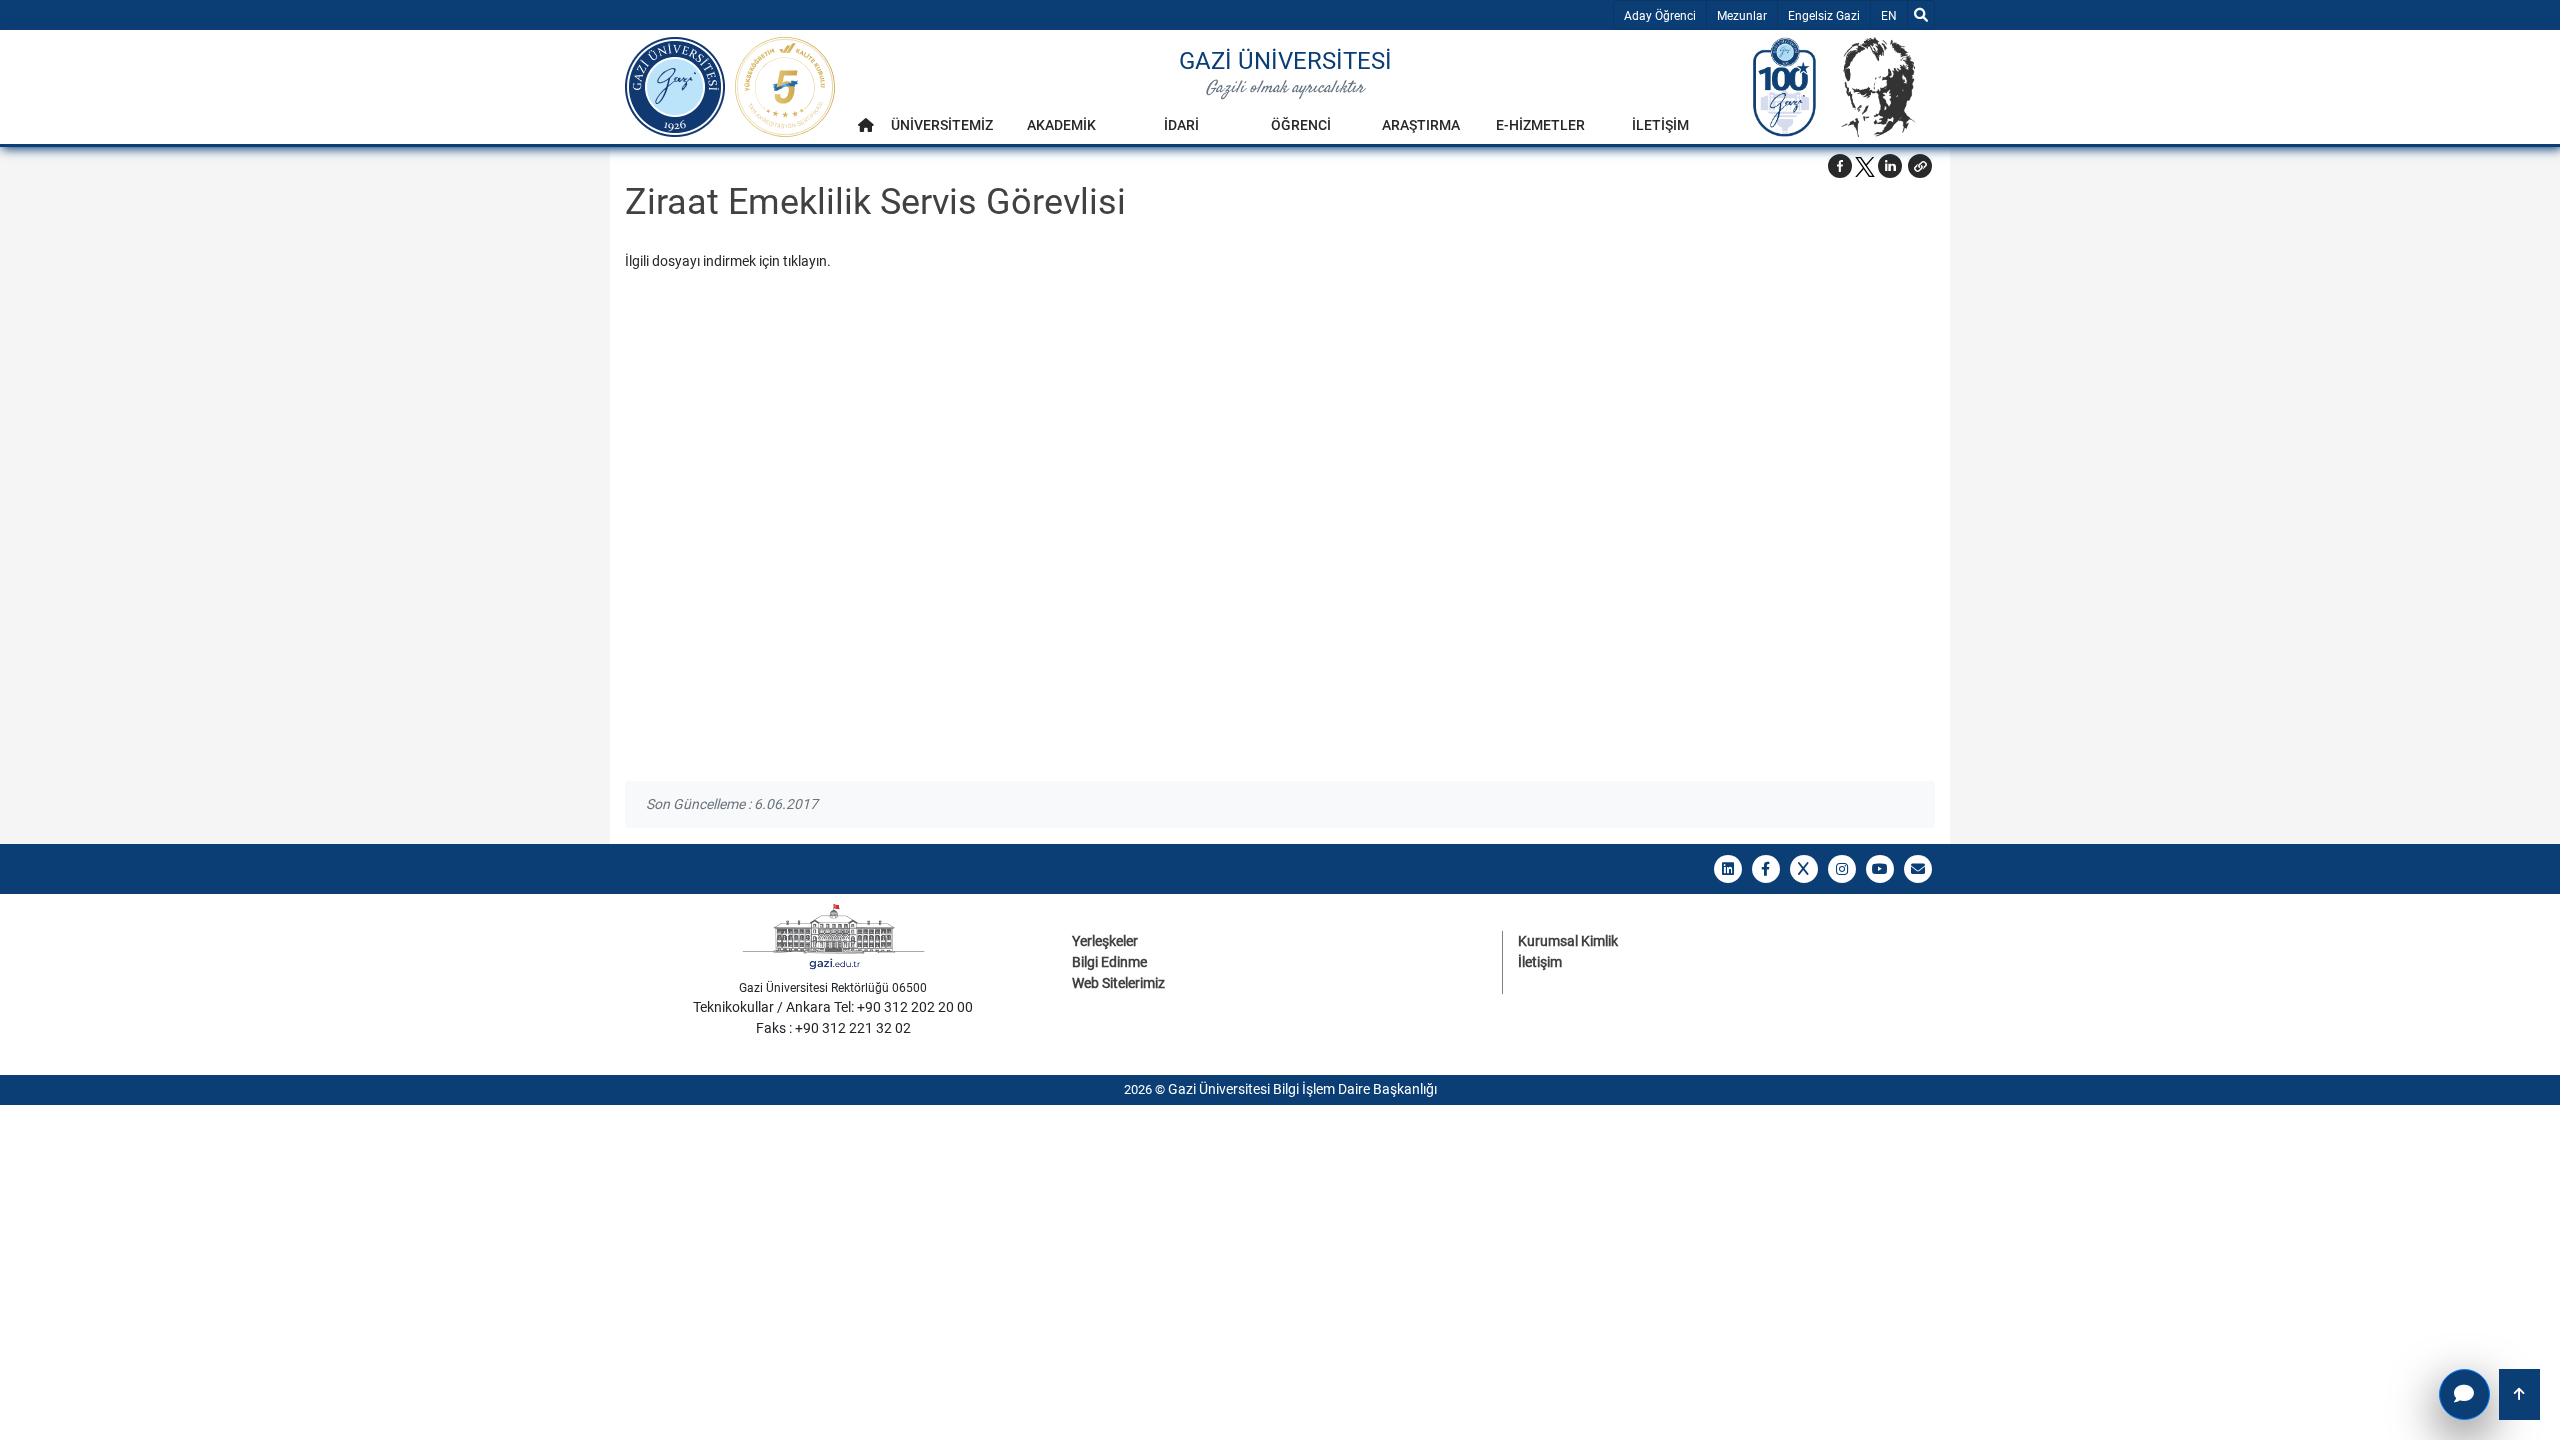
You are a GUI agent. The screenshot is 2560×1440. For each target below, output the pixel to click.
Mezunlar (1742, 16)
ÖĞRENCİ (1301, 125)
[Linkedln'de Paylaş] (1890, 166)
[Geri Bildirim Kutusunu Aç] (2464, 1394)
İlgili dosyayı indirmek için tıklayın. (728, 261)
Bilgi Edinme (1109, 962)
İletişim (1540, 962)
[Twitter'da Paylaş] (1865, 166)
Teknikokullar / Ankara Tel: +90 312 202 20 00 (833, 1007)
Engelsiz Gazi (1824, 16)
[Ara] (1921, 15)
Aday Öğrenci (1660, 16)
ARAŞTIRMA (1421, 125)
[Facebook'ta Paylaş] (1840, 166)
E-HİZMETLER (1540, 125)
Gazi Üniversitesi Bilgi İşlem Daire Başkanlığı (1302, 1089)
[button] (1920, 166)
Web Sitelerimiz (1118, 983)
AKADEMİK (1061, 125)
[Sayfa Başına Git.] (2519, 1394)
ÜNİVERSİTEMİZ (942, 125)
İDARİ (1181, 125)
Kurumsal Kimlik (1568, 941)
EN (1893, 15)
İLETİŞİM (1660, 125)
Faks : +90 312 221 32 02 (833, 1028)
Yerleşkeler (1105, 941)
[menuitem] (866, 130)
